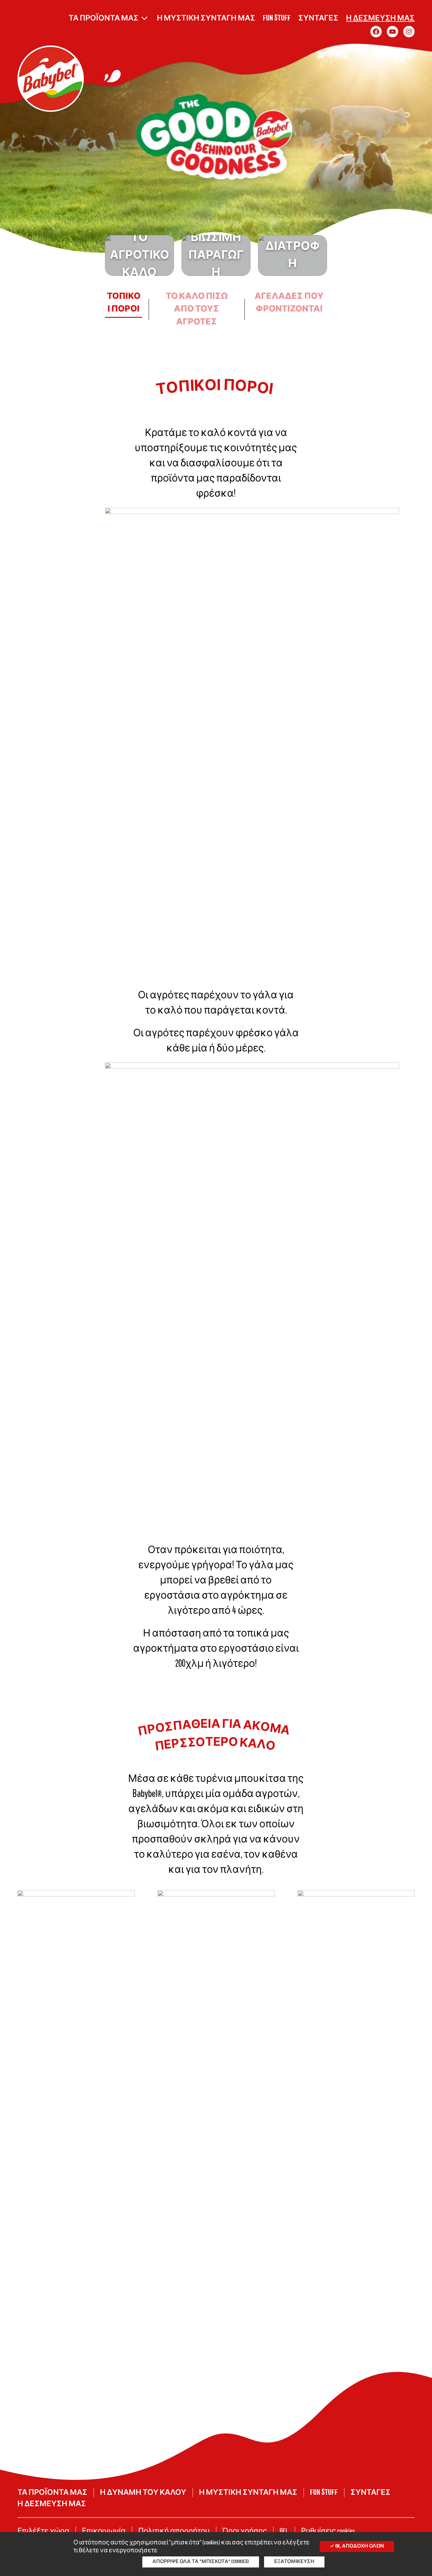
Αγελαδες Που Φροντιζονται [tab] (289, 303)
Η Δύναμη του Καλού (143, 2493)
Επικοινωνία (104, 2531)
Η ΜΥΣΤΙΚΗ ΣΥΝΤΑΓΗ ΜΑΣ (206, 18)
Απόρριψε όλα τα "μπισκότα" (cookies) (201, 2562)
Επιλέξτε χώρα (43, 2531)
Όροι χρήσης (245, 2531)
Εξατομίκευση (294, 2562)
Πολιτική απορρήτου (174, 2531)
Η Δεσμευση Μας (380, 18)
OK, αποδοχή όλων (359, 2546)
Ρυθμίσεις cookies (328, 2531)
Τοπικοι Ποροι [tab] (124, 303)
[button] (139, 255)
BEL (284, 2531)
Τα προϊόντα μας (104, 18)
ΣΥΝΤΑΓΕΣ (318, 18)
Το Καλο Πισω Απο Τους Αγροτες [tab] (197, 309)
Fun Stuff (277, 18)
